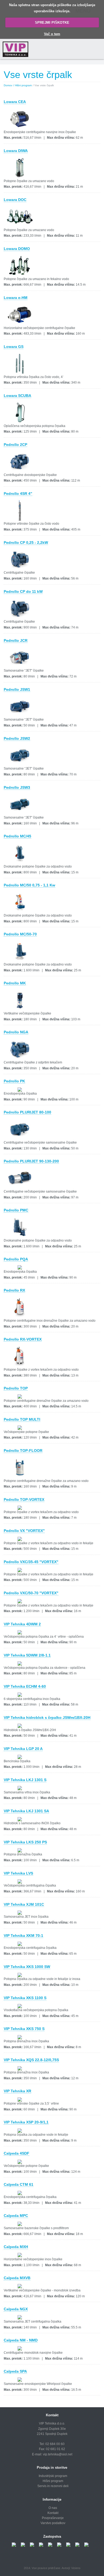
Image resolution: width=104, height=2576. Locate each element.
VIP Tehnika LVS (18, 1873)
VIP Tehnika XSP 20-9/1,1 (26, 2122)
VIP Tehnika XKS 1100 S (25, 1998)
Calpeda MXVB (17, 2278)
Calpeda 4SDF (17, 2153)
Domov (8, 85)
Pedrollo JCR (16, 640)
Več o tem (52, 34)
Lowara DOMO (17, 249)
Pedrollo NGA (16, 1032)
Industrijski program (53, 2476)
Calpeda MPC (16, 2216)
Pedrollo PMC (16, 1210)
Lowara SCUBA (17, 396)
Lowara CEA (15, 102)
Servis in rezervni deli (53, 2486)
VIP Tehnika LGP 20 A (23, 1749)
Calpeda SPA (15, 2371)
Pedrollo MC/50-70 (20, 934)
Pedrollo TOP (16, 1388)
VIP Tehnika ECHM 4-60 (25, 1686)
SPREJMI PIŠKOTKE (52, 22)
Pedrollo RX (14, 1290)
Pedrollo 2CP (15, 445)
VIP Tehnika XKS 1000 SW (27, 1967)
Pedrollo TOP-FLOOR (23, 1451)
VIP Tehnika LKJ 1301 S (25, 1780)
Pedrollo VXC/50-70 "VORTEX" (31, 1593)
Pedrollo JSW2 (17, 738)
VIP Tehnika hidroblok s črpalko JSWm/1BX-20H (47, 1718)
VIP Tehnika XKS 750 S (24, 2029)
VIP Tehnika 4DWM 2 (22, 1624)
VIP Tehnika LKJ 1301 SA (26, 1811)
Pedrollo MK (15, 983)
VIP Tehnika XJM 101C (24, 1904)
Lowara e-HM (16, 298)
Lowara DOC (15, 200)
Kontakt (53, 2513)
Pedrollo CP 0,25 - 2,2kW (26, 543)
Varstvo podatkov (53, 2523)
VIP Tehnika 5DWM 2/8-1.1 (27, 1655)
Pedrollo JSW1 (17, 689)
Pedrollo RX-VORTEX (23, 1339)
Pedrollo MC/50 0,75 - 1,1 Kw (29, 885)
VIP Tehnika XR (17, 2091)
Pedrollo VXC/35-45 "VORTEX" (31, 1562)
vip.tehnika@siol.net (58, 2454)
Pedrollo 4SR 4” (18, 494)
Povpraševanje (53, 2518)
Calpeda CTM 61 (19, 2184)
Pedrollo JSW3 (17, 787)
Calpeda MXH (16, 2247)
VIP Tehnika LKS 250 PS (25, 1842)
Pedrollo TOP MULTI (22, 1419)
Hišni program (53, 2481)
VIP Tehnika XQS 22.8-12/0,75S (31, 2060)
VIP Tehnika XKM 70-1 (23, 1936)
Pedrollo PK (14, 1081)
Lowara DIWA (16, 151)
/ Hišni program (23, 85)
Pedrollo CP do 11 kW (23, 591)
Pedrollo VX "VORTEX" (24, 1531)
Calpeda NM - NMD (21, 2340)
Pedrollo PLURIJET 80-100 (27, 1112)
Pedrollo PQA (16, 1259)
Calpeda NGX (16, 2309)
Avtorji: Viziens (71, 2568)
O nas (53, 2508)
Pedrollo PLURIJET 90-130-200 (31, 1161)
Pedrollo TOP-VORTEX (24, 1499)
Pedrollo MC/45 (17, 836)
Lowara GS (14, 347)
